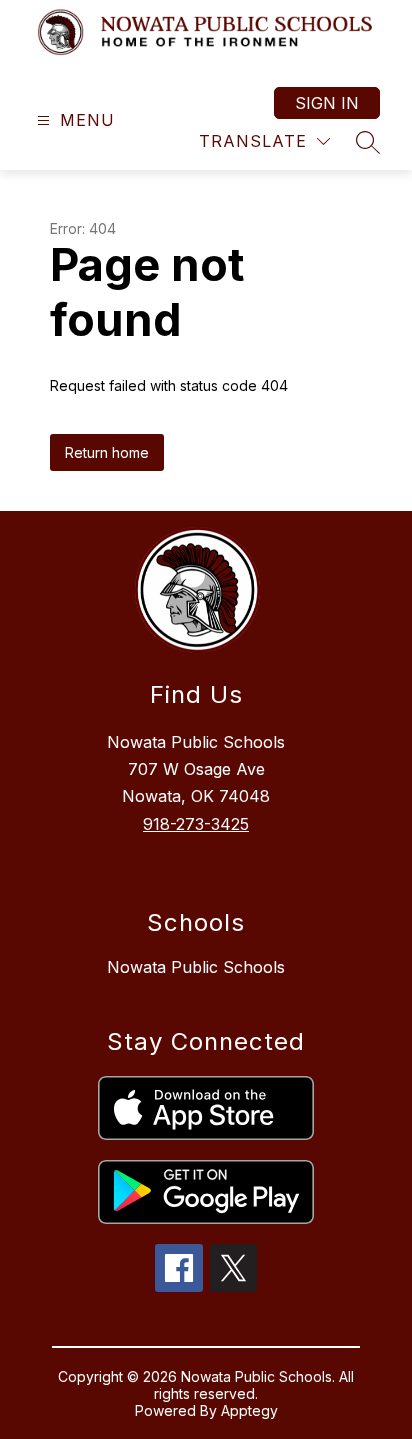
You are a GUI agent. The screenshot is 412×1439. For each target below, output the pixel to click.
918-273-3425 (196, 824)
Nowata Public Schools (196, 967)
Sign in (327, 103)
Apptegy (249, 1410)
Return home (107, 452)
